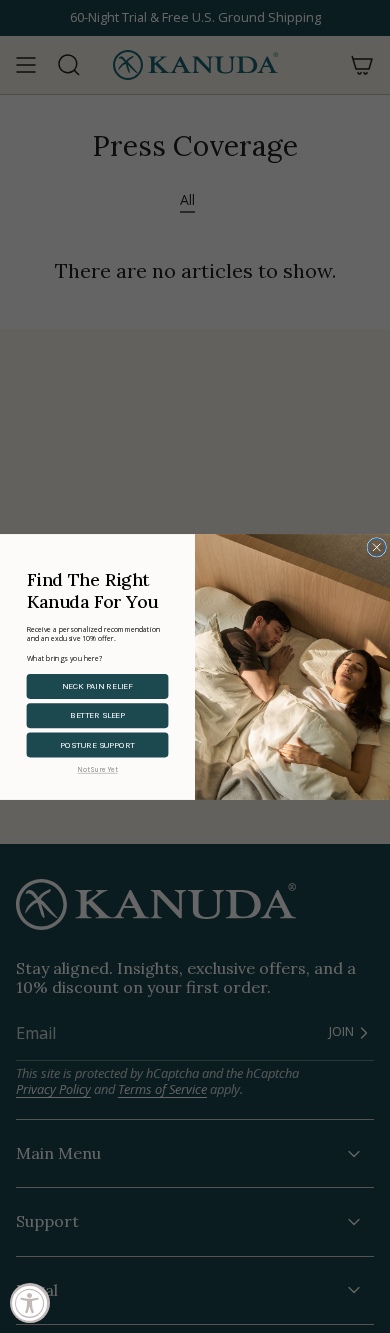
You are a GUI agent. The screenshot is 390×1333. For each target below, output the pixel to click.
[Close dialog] (377, 547)
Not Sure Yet (98, 769)
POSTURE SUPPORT (97, 744)
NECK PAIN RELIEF (97, 686)
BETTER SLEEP (97, 715)
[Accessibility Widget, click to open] (30, 1303)
